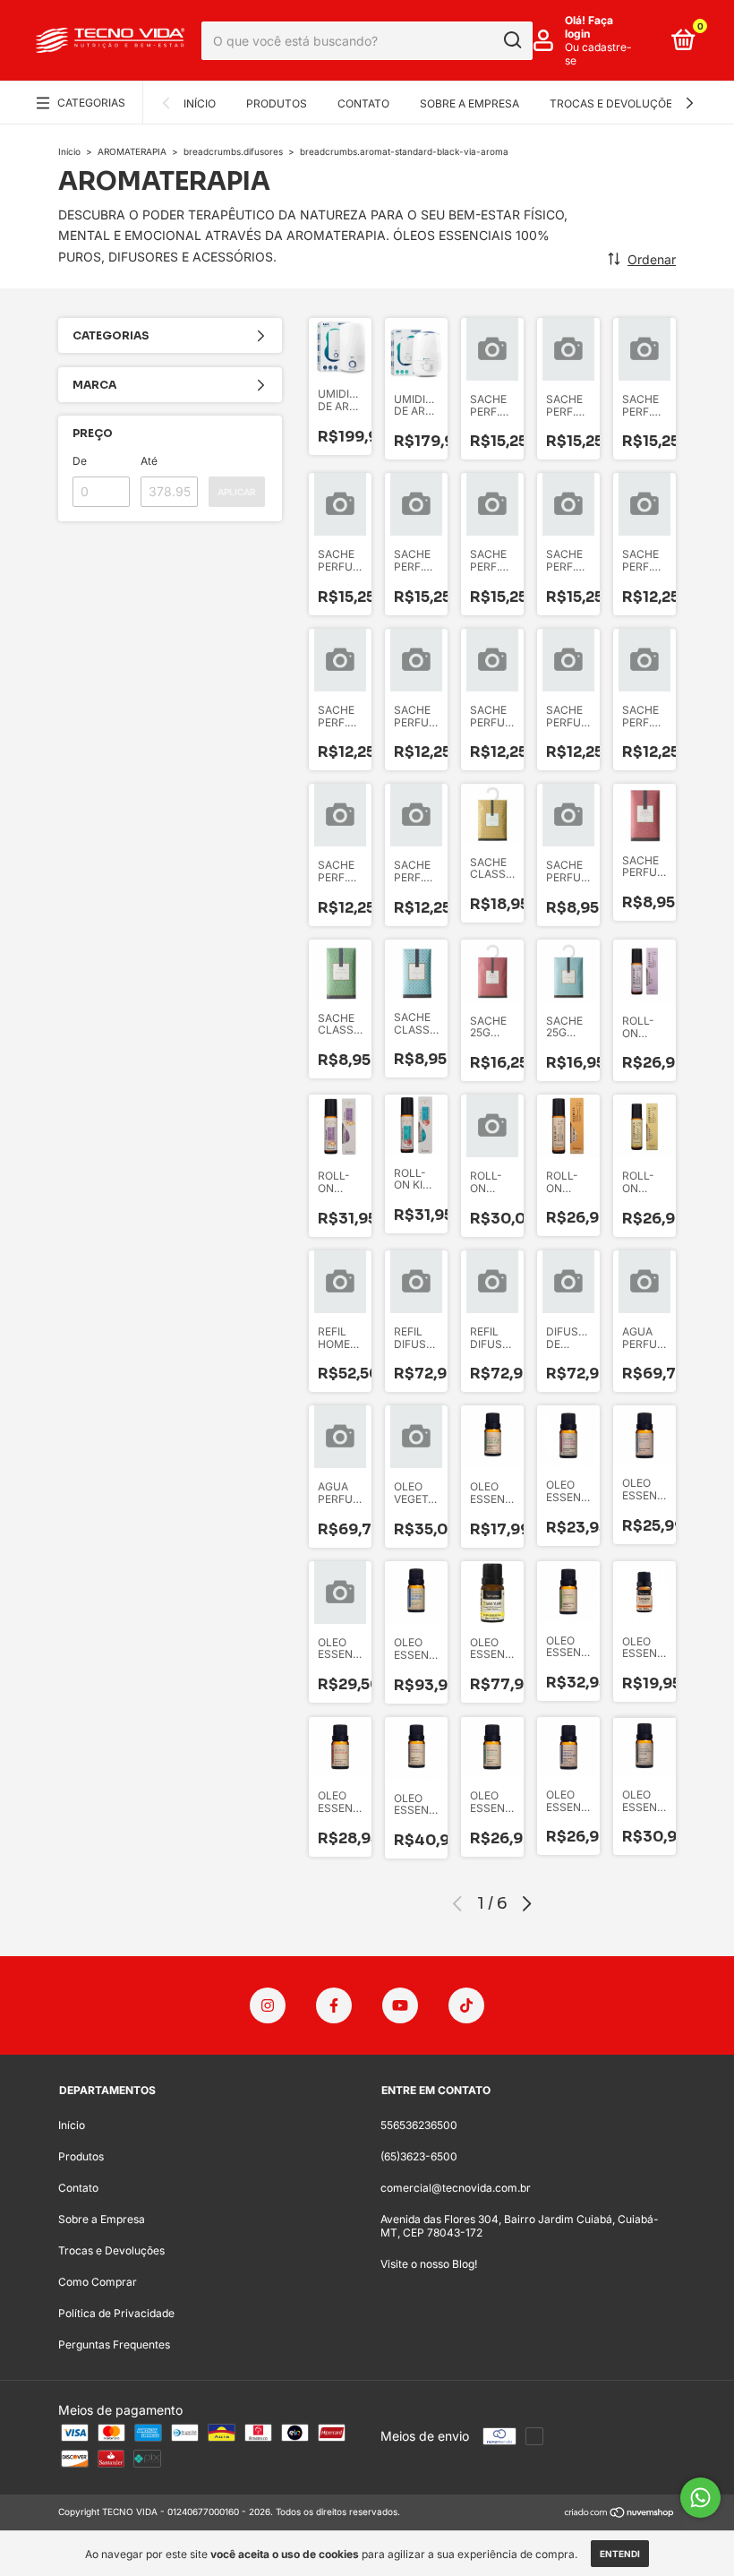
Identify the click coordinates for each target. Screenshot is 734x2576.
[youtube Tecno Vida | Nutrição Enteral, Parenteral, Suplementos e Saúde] (400, 2460)
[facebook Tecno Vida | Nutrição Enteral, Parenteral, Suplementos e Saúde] (334, 2460)
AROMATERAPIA (132, 151)
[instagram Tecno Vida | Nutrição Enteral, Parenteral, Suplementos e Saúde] (268, 2460)
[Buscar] (512, 40)
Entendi (620, 2554)
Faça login (589, 27)
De (80, 461)
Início (200, 103)
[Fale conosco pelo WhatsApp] (700, 2498)
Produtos (277, 103)
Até (149, 461)
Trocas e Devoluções (615, 103)
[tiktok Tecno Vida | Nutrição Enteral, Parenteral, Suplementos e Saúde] (466, 2460)
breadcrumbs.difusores (233, 151)
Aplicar (237, 492)
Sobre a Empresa (469, 103)
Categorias (91, 103)
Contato (363, 103)
